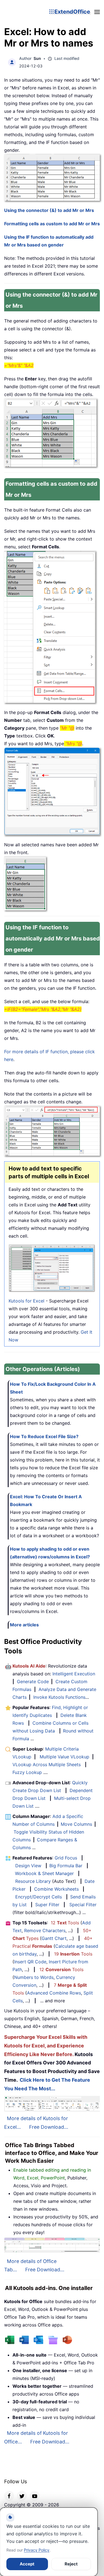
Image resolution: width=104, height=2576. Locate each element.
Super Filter (47, 1905)
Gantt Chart (54, 1938)
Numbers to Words (34, 1977)
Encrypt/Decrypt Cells (39, 1897)
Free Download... (49, 2127)
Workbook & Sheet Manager (44, 1873)
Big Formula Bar (66, 1866)
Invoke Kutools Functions (59, 1697)
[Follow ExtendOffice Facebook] (9, 2496)
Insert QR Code (30, 1962)
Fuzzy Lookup (27, 1772)
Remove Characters (45, 1930)
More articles (24, 1625)
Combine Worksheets (56, 1889)
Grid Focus (66, 1858)
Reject (71, 2564)
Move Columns (76, 1824)
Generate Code (33, 1682)
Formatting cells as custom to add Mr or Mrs (52, 224)
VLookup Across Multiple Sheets (47, 1764)
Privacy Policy (37, 2550)
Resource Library (33, 1881)
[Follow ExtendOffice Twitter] (22, 2496)
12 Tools (65, 1923)
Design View (28, 1866)
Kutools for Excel (26, 1301)
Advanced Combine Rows (54, 1993)
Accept (27, 2564)
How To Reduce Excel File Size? (44, 1436)
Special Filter (83, 1905)
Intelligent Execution (74, 1674)
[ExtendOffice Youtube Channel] (35, 2496)
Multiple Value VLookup (64, 1757)
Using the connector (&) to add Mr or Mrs (49, 210)
